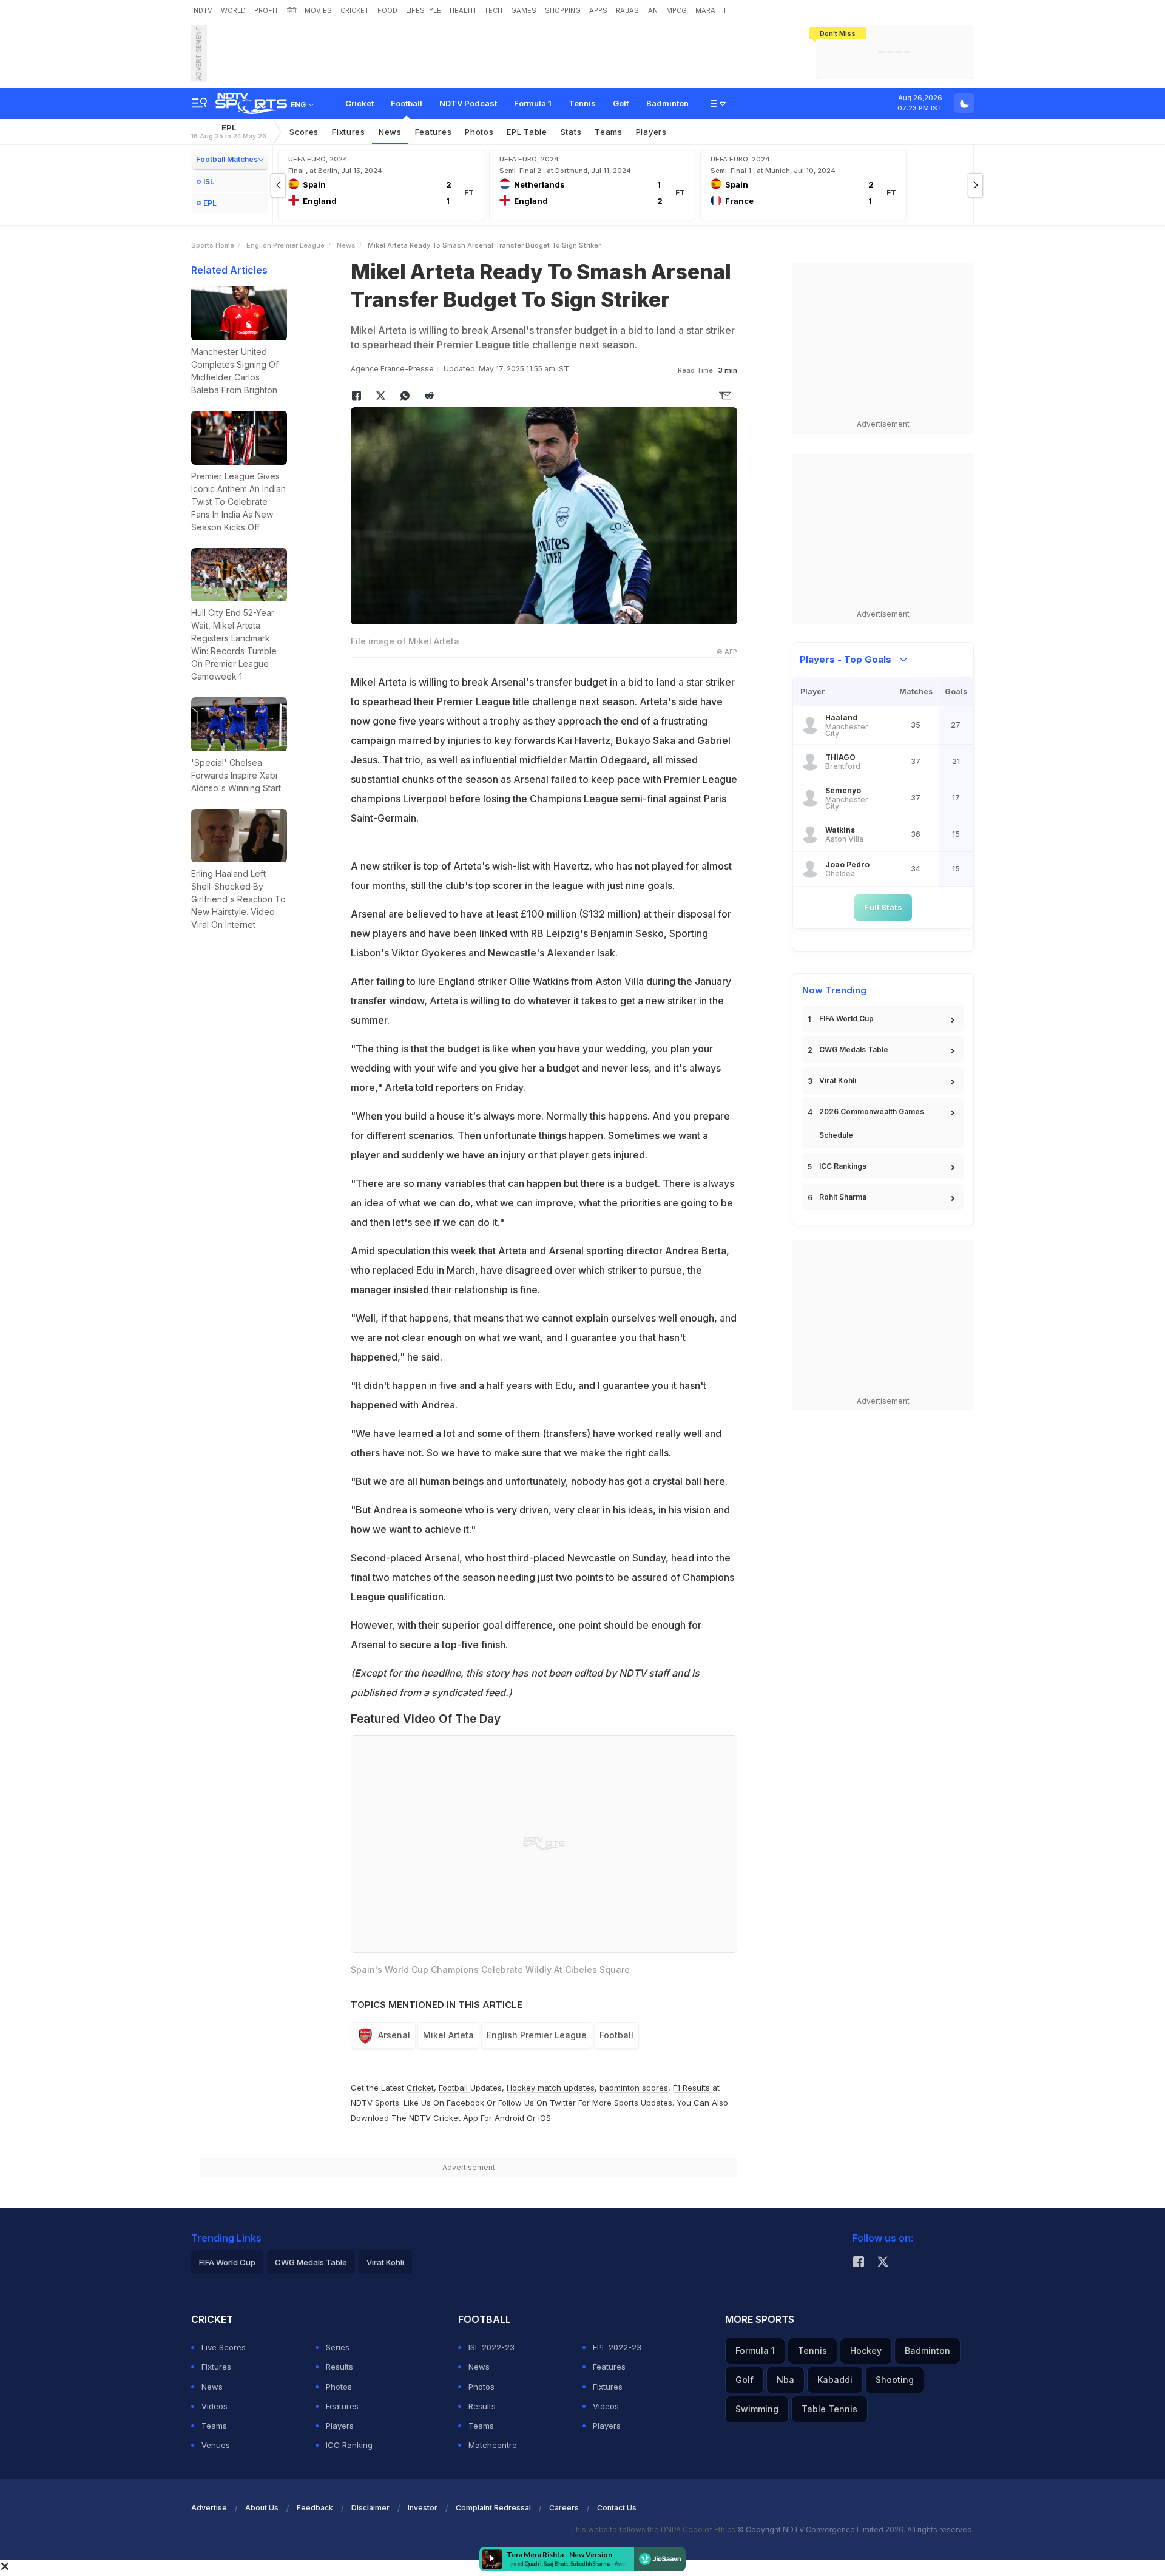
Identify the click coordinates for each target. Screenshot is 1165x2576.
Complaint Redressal (493, 2508)
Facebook (465, 2103)
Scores (304, 132)
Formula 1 (533, 103)
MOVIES (318, 10)
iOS (545, 2118)
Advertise (209, 2508)
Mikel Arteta (448, 2035)
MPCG (677, 10)
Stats (571, 132)
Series (338, 2347)
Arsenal (394, 2035)
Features (434, 132)
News (390, 132)
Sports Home (213, 245)
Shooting (895, 2380)
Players (651, 132)
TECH (493, 10)
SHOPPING (563, 10)
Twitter (563, 2103)
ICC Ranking (349, 2445)
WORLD (233, 10)
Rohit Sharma (843, 1197)
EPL (229, 131)
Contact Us (617, 2508)
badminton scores (634, 2088)
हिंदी (292, 10)
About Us (262, 2508)
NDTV (203, 10)
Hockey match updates (551, 2088)
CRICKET (355, 10)
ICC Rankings (843, 1166)
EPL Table (527, 132)
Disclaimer (370, 2508)
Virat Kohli (838, 1080)
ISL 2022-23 (491, 2347)
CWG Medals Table (854, 1050)
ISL (209, 182)
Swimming (757, 2409)
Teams (609, 132)
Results (339, 2367)
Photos (479, 132)
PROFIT (266, 10)
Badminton (667, 103)
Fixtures (349, 132)
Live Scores (224, 2347)
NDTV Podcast (468, 103)
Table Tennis (829, 2409)
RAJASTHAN (637, 10)
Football (407, 103)
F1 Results (693, 2088)
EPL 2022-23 (617, 2347)
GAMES (524, 10)
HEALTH (463, 10)
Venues (216, 2445)
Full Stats (883, 907)
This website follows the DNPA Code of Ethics (654, 2530)
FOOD (387, 10)
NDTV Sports (375, 2103)
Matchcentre (493, 2445)
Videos (214, 2406)
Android (509, 2118)
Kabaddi (835, 2380)
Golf (621, 103)
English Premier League (285, 245)
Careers (564, 2508)
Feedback (315, 2508)
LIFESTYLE (424, 10)
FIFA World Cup (846, 1019)
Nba (785, 2380)
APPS (598, 10)
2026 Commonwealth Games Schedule (872, 1123)
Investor (423, 2508)
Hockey (866, 2351)
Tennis (582, 103)
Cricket (360, 103)
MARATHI (711, 10)
